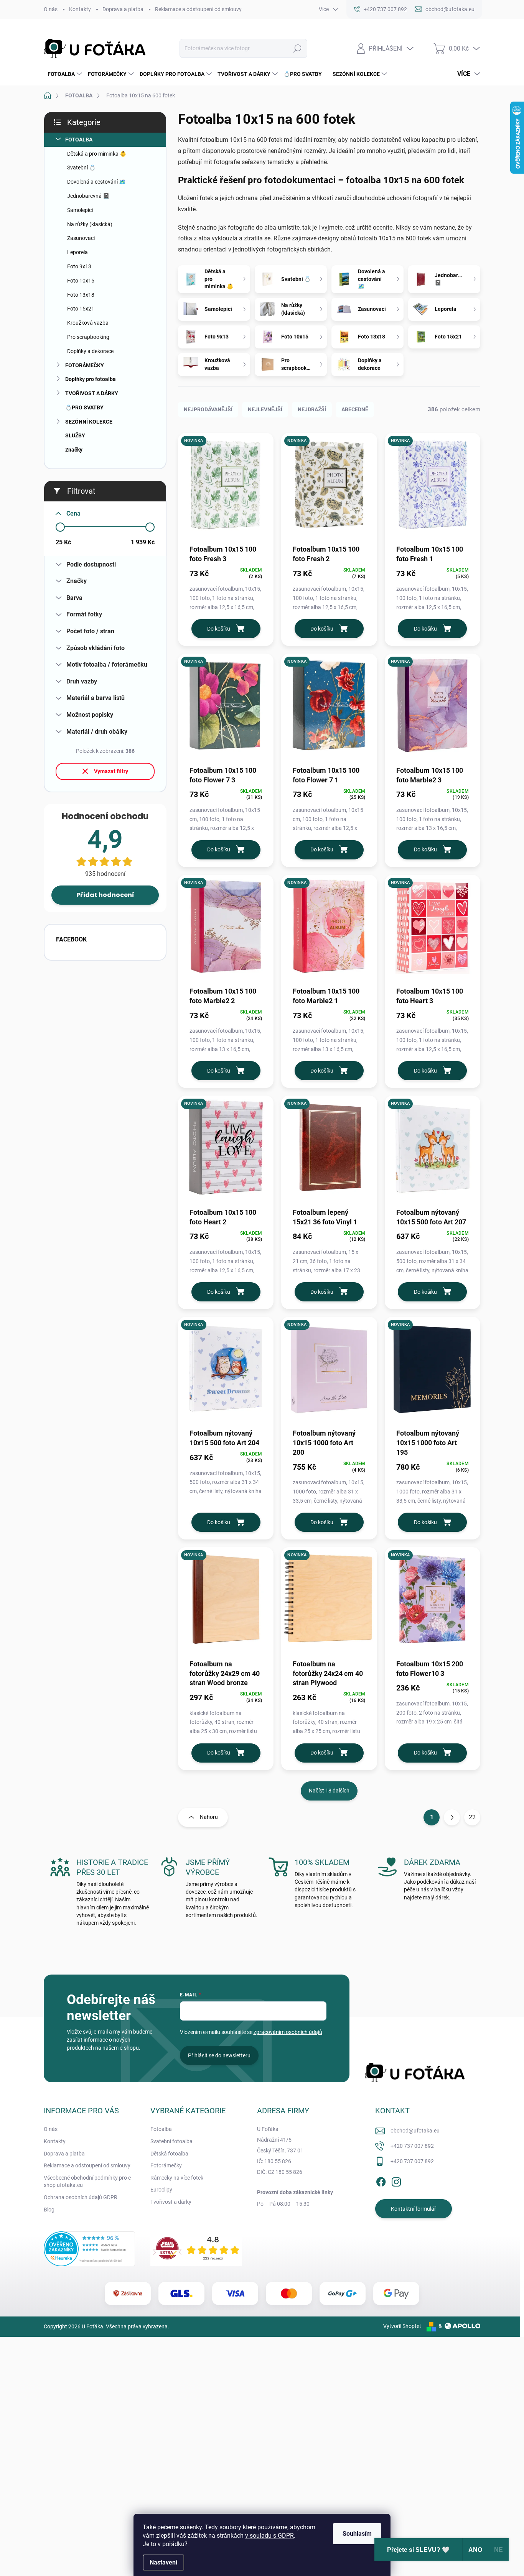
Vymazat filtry (111, 771)
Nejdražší (312, 409)
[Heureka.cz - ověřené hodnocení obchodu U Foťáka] (89, 2249)
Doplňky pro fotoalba (91, 379)
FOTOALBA (79, 140)
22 (472, 1817)
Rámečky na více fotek (177, 2178)
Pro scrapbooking (88, 337)
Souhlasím (357, 2534)
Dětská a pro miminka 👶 (97, 154)
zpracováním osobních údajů (288, 2032)
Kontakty (80, 9)
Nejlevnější (265, 409)
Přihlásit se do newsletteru (219, 2055)
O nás (51, 9)
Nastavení (163, 2562)
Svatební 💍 (81, 168)
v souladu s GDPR (269, 2536)
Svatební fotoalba (171, 2141)
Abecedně (355, 409)
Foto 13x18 (81, 295)
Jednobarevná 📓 (88, 196)
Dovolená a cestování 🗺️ (96, 182)
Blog (49, 2210)
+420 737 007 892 (412, 2146)
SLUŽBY (75, 435)
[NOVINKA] (226, 488)
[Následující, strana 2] (452, 1817)
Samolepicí (80, 210)
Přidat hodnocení (105, 895)
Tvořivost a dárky (171, 2202)
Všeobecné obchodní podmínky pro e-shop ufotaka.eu (88, 2182)
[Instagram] (396, 2180)
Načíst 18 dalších (329, 1791)
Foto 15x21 (81, 309)
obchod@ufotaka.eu (415, 2131)
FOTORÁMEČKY (85, 365)
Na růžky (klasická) (90, 224)
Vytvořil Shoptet (402, 2326)
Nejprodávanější (208, 409)
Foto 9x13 (79, 266)
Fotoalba (161, 2129)
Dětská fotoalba (169, 2154)
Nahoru (209, 1817)
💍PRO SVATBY (84, 407)
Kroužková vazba (88, 323)
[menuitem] (64, 74)
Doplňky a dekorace (90, 351)
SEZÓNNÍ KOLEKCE (89, 422)
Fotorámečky (166, 2165)
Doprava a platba (123, 9)
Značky (74, 450)
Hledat (297, 48)
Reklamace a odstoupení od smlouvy (198, 9)
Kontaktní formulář (414, 2209)
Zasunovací (81, 238)
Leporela (77, 252)
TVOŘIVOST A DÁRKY (92, 393)
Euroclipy (161, 2190)
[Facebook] (381, 2180)
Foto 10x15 (81, 281)
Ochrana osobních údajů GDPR (81, 2197)
